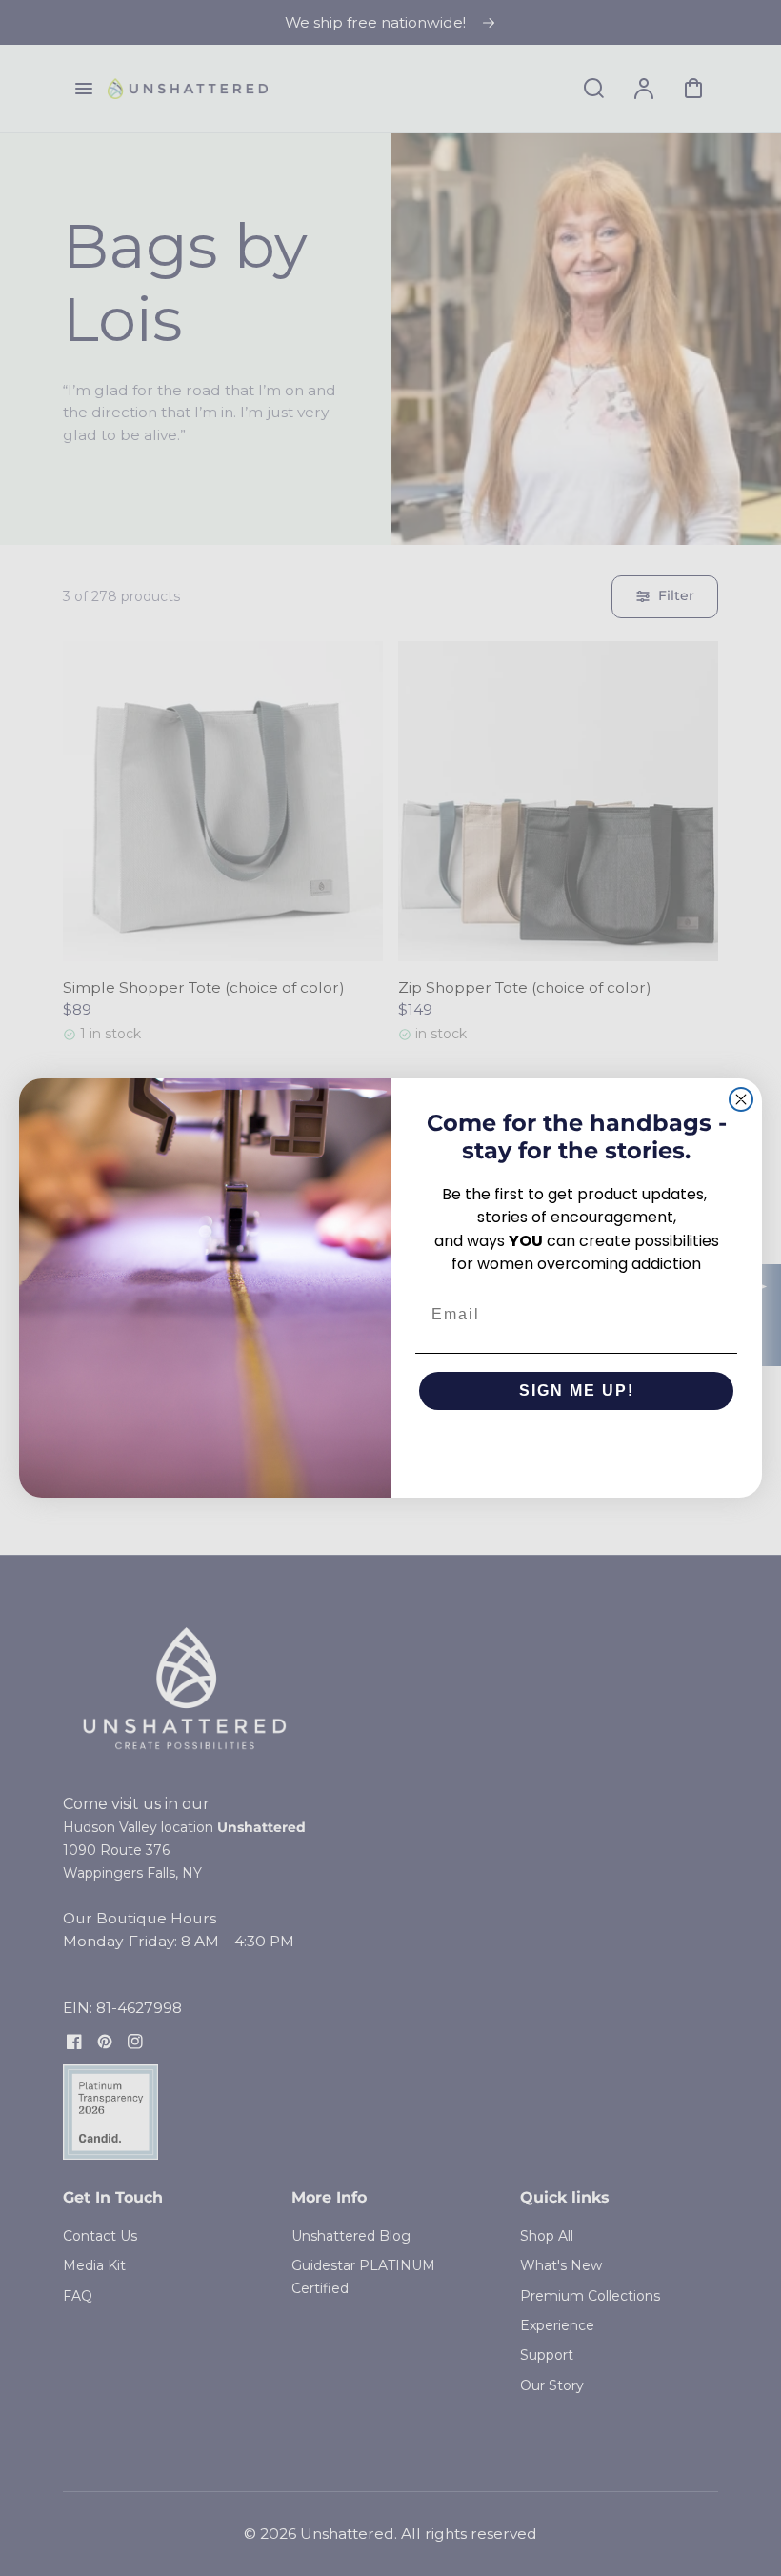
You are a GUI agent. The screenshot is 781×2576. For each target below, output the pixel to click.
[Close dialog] (741, 1099)
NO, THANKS (577, 1448)
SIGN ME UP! (577, 1390)
